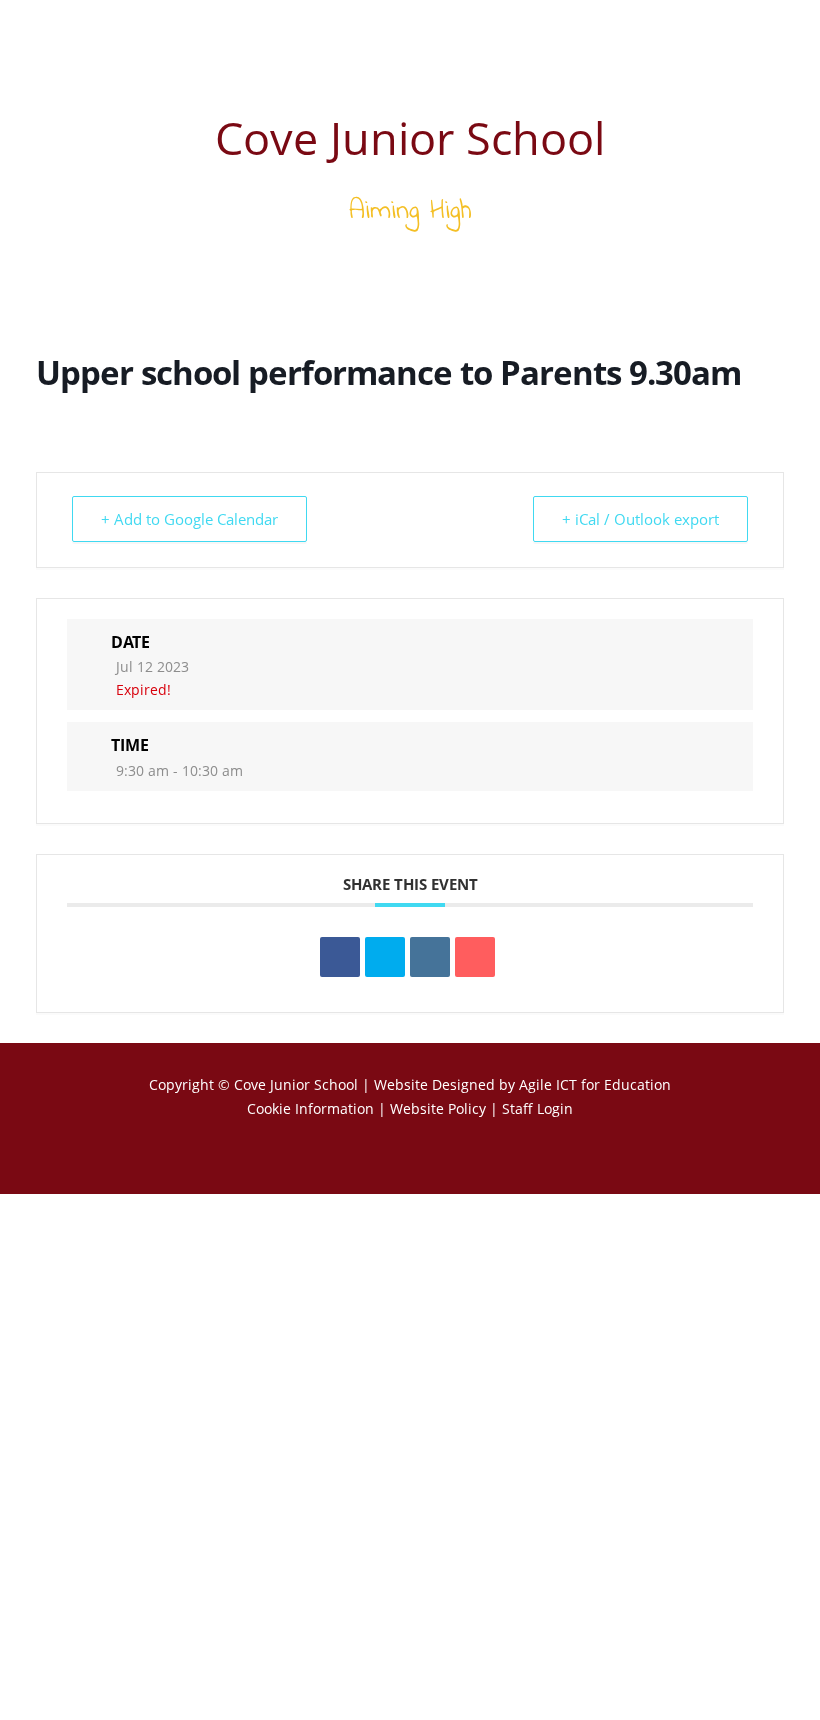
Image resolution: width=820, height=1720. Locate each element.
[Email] (475, 957)
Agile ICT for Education (595, 1084)
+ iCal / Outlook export (640, 519)
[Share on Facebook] (340, 957)
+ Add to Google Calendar (189, 519)
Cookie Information (310, 1108)
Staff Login (537, 1108)
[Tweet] (385, 957)
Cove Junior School (296, 1084)
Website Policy (438, 1108)
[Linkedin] (430, 957)
